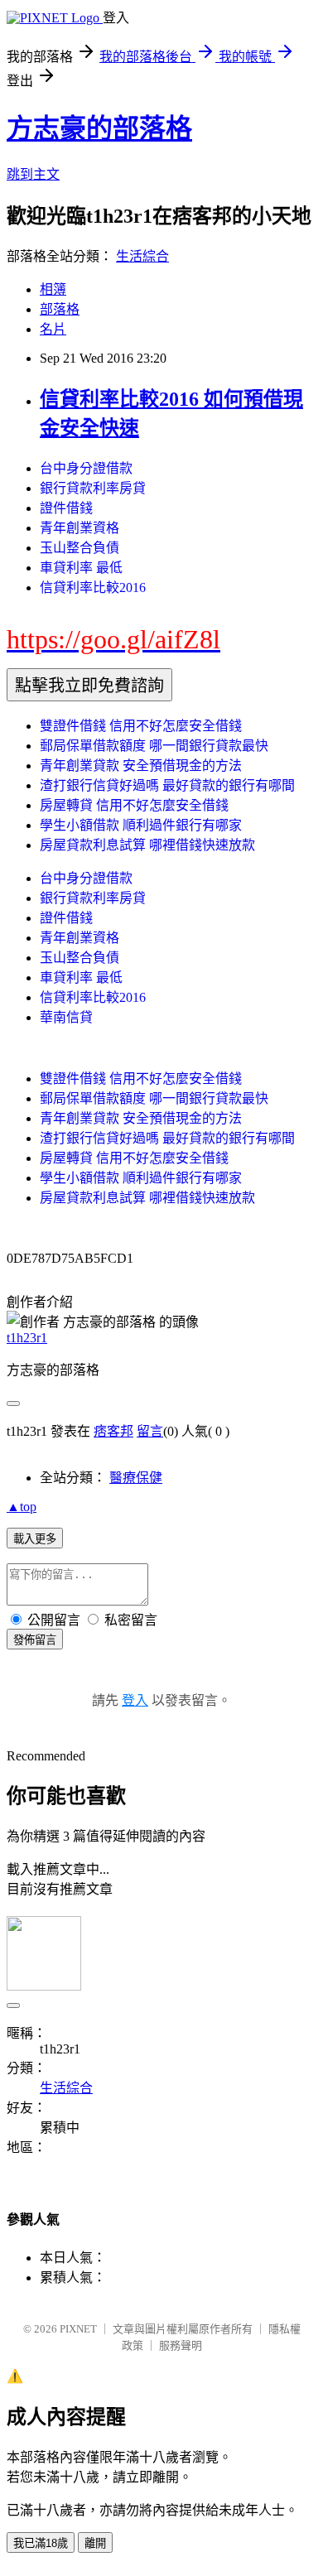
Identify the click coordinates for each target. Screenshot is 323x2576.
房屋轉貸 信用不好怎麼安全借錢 (134, 805)
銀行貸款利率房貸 (93, 488)
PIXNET (78, 2329)
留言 (150, 1431)
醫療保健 (136, 1478)
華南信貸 (66, 1017)
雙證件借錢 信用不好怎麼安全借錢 (141, 726)
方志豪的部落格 (99, 128)
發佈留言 (35, 1640)
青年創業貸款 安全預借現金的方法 (141, 766)
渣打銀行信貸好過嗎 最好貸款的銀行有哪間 (167, 785)
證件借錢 (66, 508)
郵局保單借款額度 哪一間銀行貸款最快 (154, 746)
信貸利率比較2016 (93, 587)
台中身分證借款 (86, 468)
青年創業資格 (80, 528)
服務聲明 (181, 2345)
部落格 (60, 309)
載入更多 (35, 1539)
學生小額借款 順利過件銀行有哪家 (141, 825)
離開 (95, 2543)
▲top (22, 1507)
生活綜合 (142, 256)
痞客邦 (113, 1431)
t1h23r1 (27, 1338)
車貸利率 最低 (81, 568)
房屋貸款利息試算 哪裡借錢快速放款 (147, 845)
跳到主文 (33, 174)
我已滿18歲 (41, 2543)
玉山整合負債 (80, 548)
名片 (53, 329)
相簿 (53, 289)
